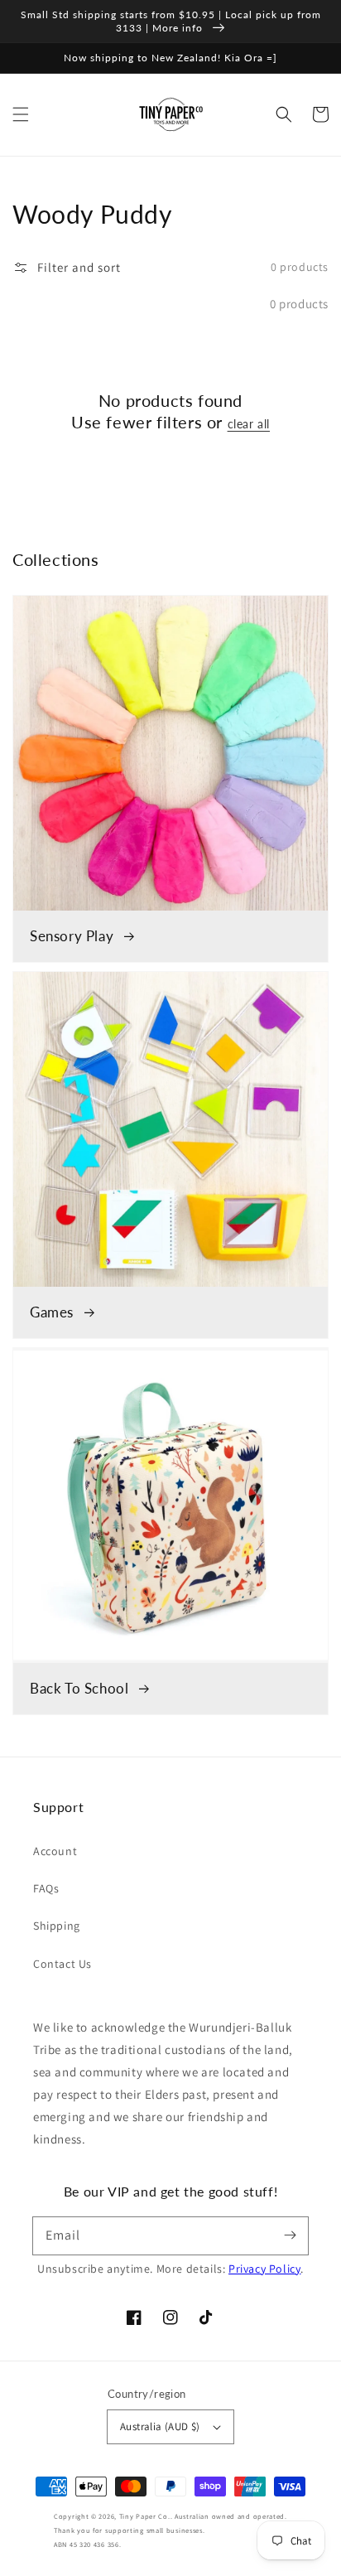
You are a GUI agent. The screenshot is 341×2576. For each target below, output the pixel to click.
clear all (249, 424)
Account (55, 1851)
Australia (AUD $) (160, 2426)
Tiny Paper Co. (145, 2516)
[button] (21, 114)
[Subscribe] (290, 2235)
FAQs (46, 1888)
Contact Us (62, 1964)
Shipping (57, 1926)
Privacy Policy (264, 2269)
